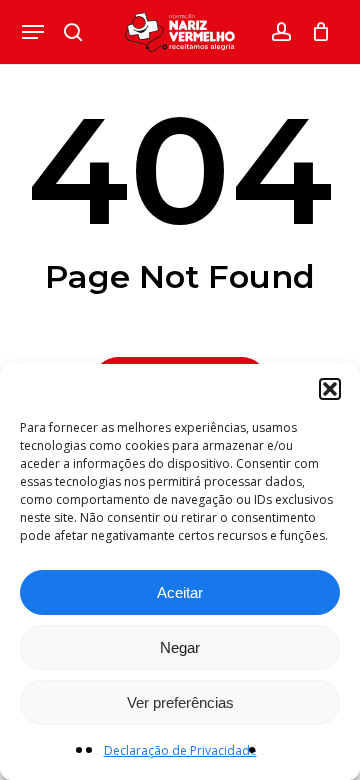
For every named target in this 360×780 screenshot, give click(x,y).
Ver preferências (180, 702)
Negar (180, 647)
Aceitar (180, 592)
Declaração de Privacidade (180, 750)
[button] (330, 389)
